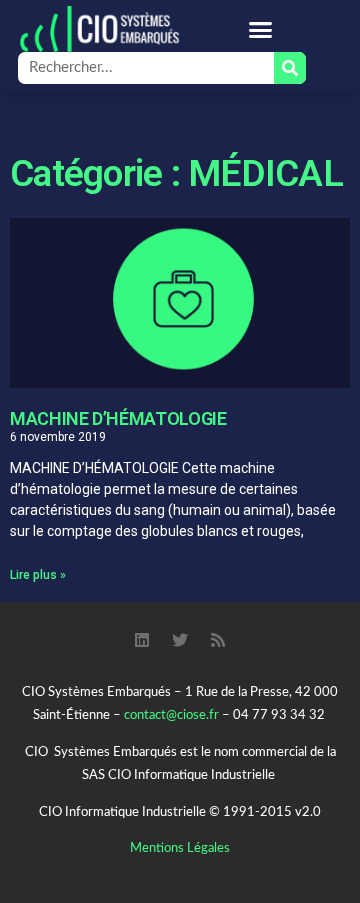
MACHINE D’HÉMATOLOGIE (118, 418)
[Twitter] (180, 640)
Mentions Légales (180, 848)
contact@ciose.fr (171, 715)
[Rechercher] (290, 68)
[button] (260, 29)
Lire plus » (38, 575)
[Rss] (218, 640)
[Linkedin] (142, 640)
